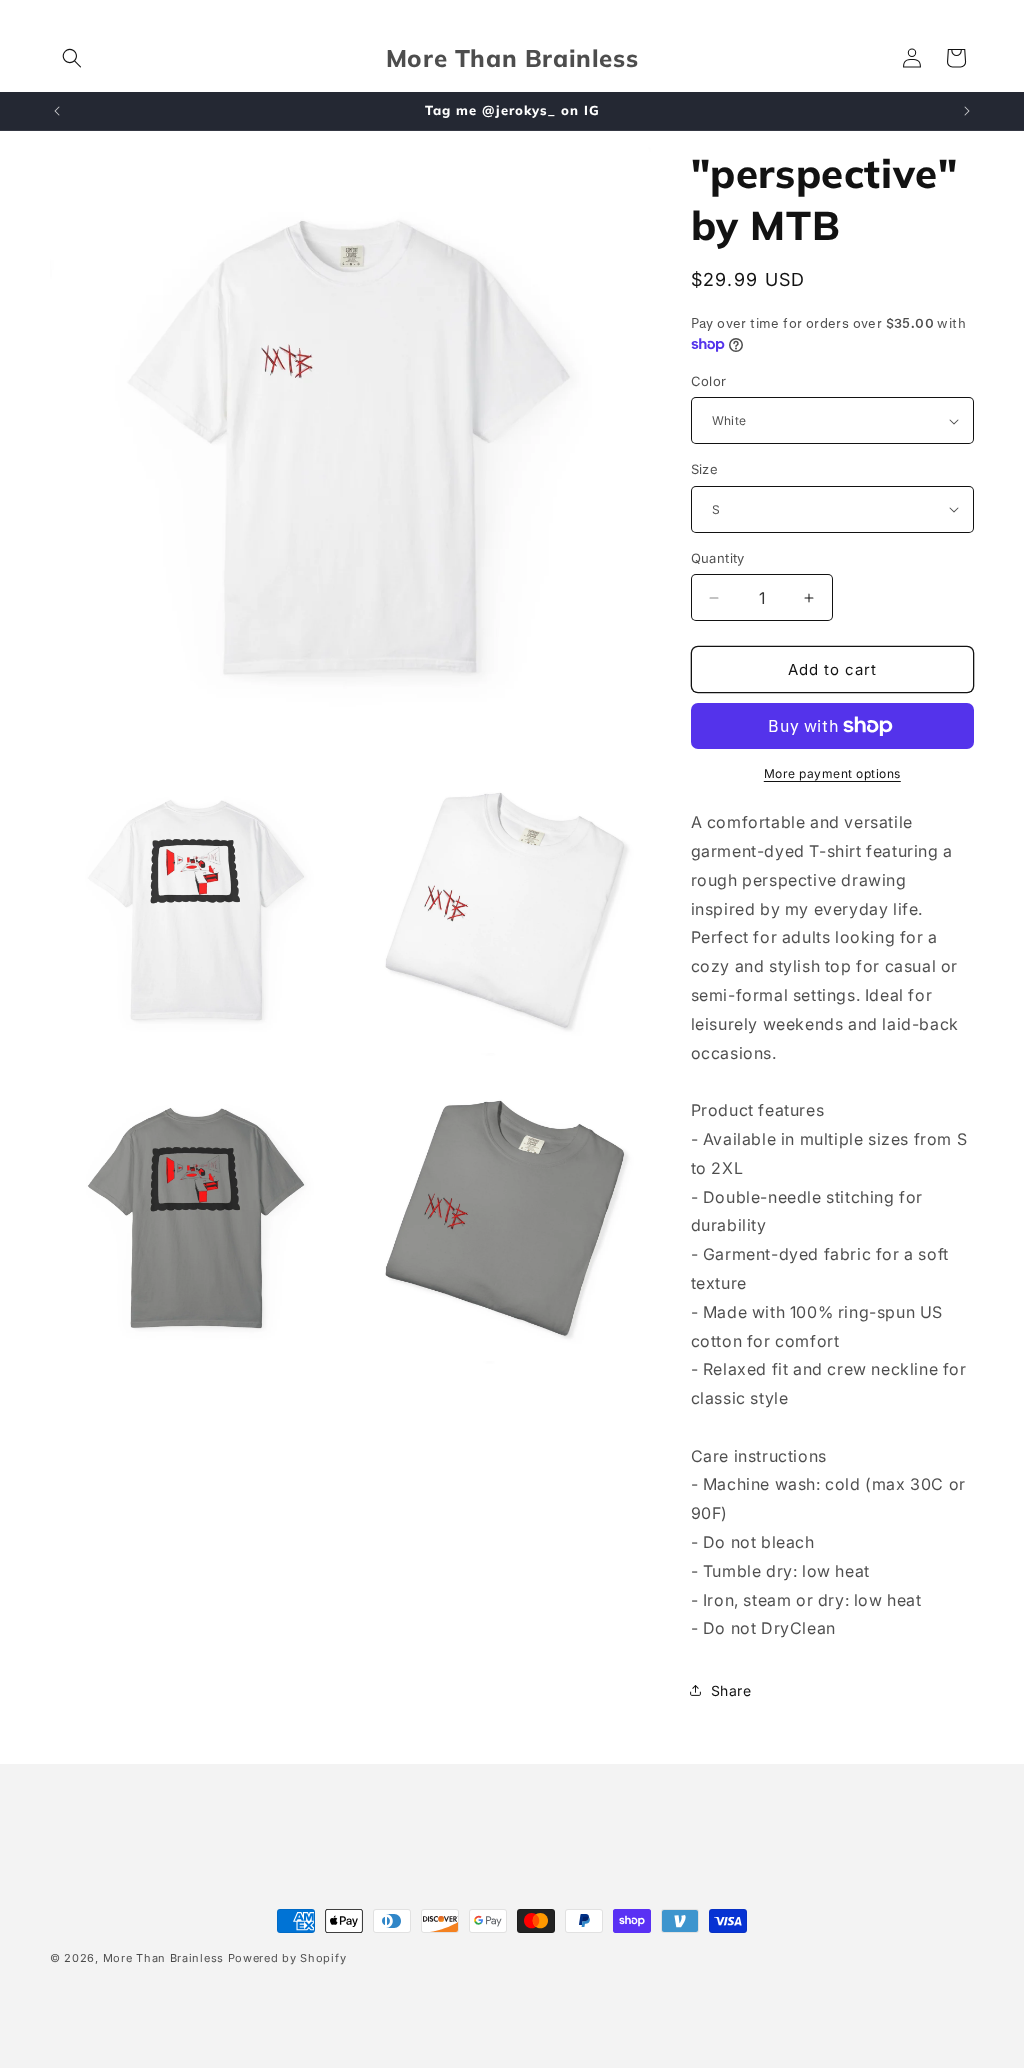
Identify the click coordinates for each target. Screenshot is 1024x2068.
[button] (72, 58)
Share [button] (731, 1690)
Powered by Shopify (287, 1958)
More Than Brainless (163, 1958)
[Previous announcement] (57, 111)
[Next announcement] (967, 111)
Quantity (718, 558)
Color (709, 381)
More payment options (832, 773)
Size (705, 469)
